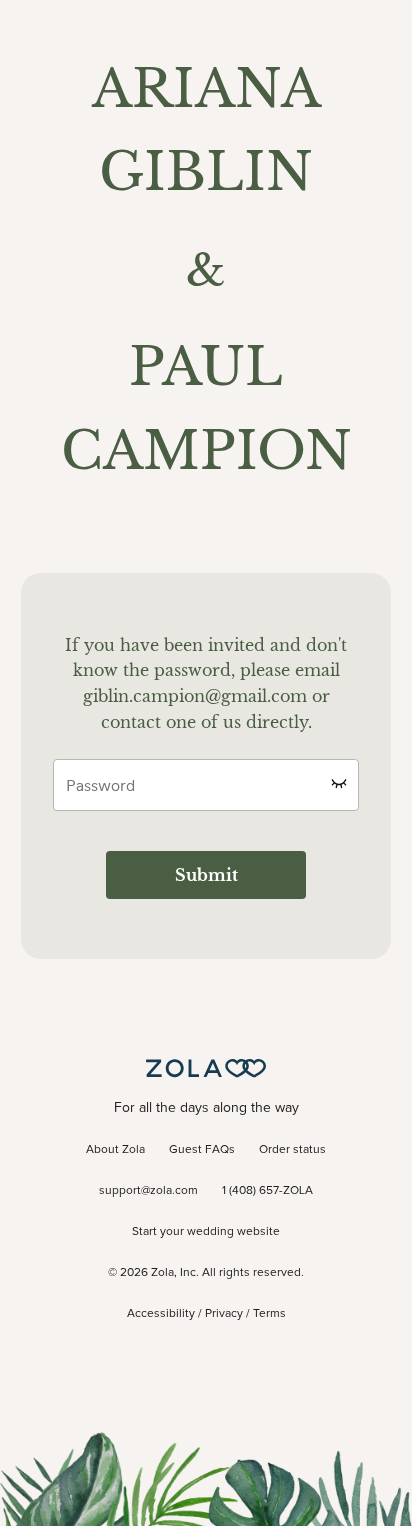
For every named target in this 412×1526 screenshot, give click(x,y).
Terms (269, 1314)
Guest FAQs (202, 1150)
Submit (206, 875)
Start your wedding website (206, 1232)
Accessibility (161, 1314)
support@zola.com (148, 1191)
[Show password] (339, 783)
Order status (292, 1150)
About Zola (115, 1150)
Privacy (224, 1314)
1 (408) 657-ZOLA (267, 1191)
